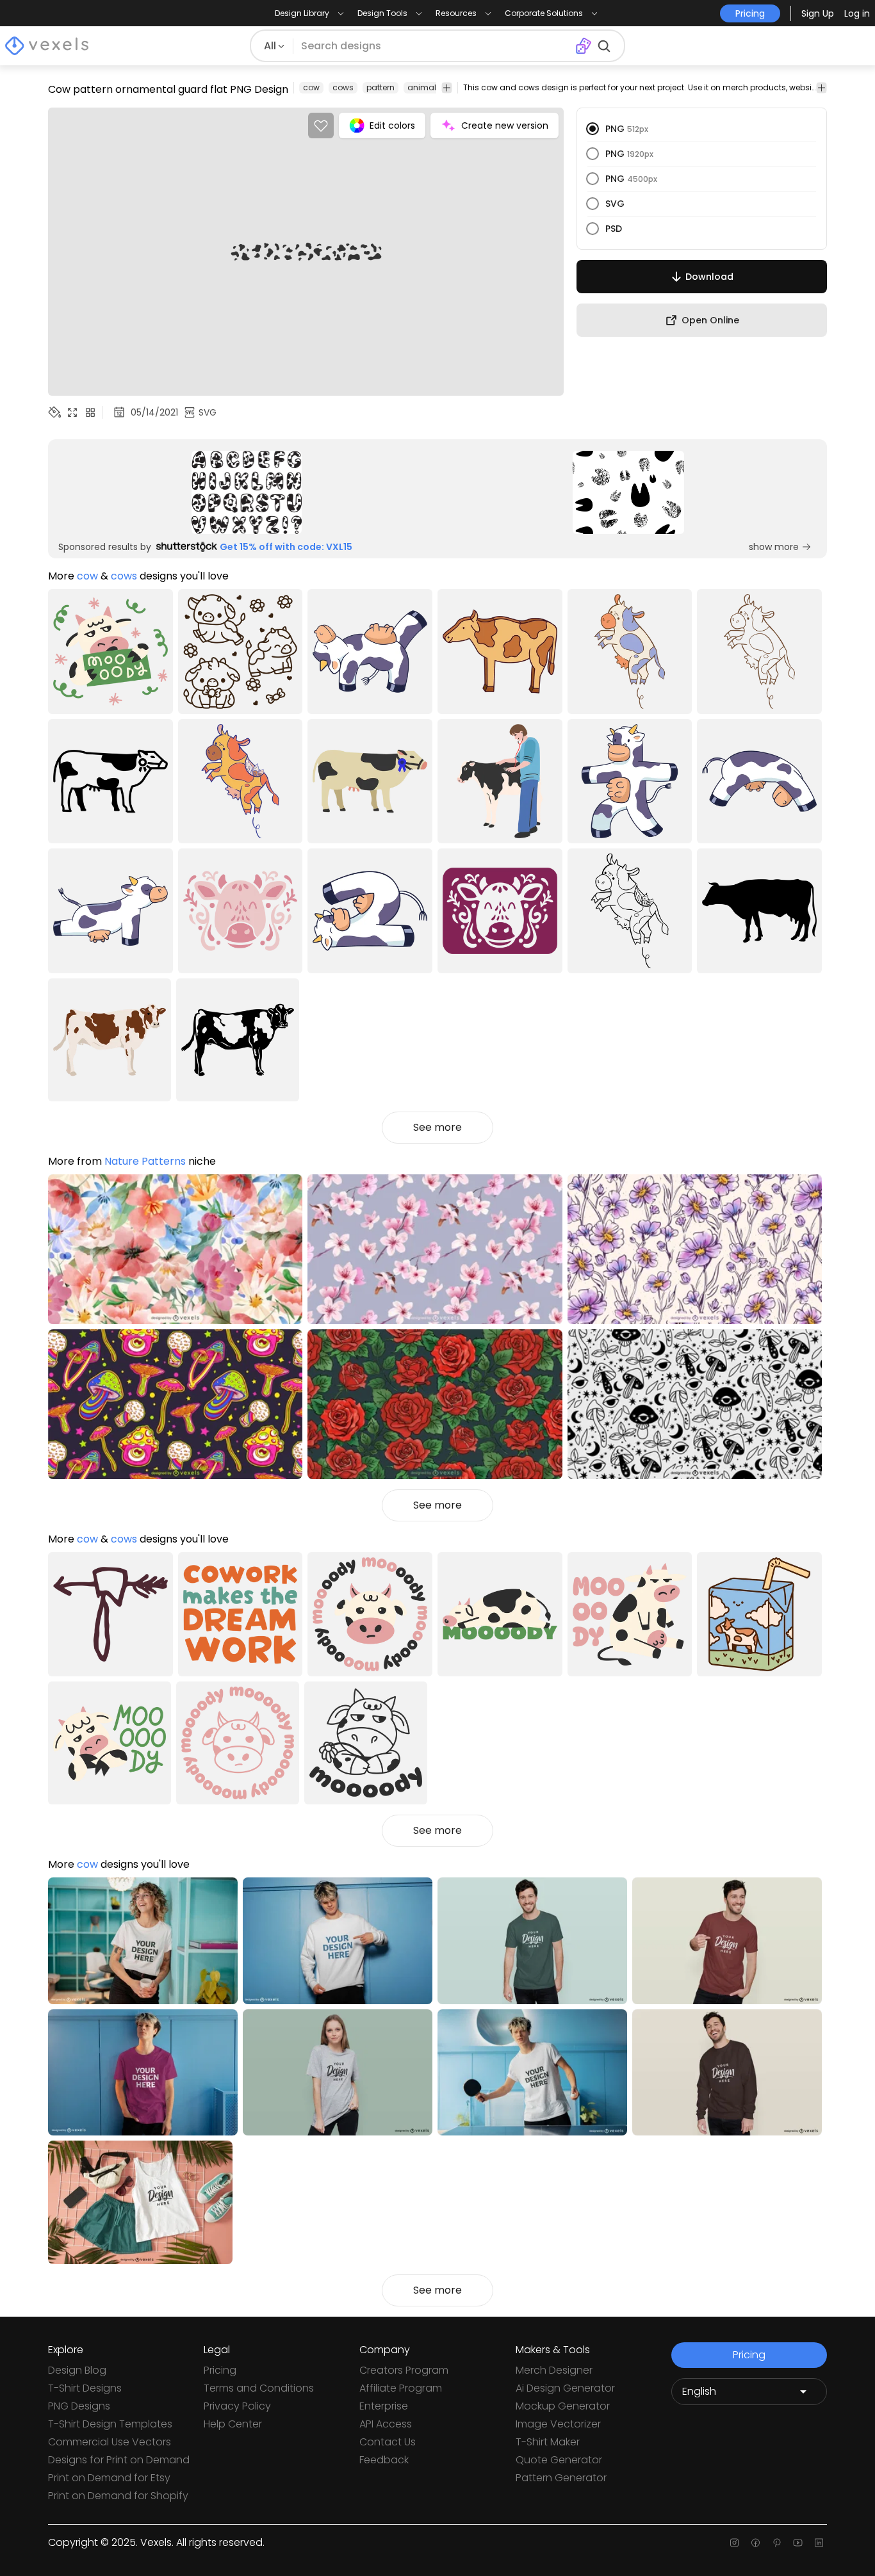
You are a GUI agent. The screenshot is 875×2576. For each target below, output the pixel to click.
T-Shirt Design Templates (110, 2424)
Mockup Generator (563, 2406)
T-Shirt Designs (85, 2388)
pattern (380, 87)
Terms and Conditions (259, 2388)
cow (311, 87)
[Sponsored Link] (247, 492)
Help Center (233, 2424)
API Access (386, 2424)
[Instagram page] (734, 2543)
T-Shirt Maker (548, 2442)
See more (437, 1127)
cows (343, 87)
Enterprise (384, 2406)
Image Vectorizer (558, 2424)
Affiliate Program (401, 2388)
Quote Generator (559, 2460)
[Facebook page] (756, 2543)
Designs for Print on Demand (119, 2460)
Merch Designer (554, 2370)
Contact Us (388, 2442)
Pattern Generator (561, 2478)
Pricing (220, 2370)
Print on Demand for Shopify (118, 2496)
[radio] (593, 129)
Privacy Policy (237, 2406)
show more (774, 547)
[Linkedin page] (819, 2543)
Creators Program (404, 2370)
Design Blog (77, 2370)
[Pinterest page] (777, 2543)
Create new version (505, 126)
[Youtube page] (798, 2543)
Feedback (384, 2460)
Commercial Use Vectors (110, 2442)
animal (422, 87)
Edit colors (392, 126)
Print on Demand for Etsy (109, 2478)
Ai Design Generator (565, 2388)
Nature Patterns (145, 1161)
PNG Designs (79, 2406)
